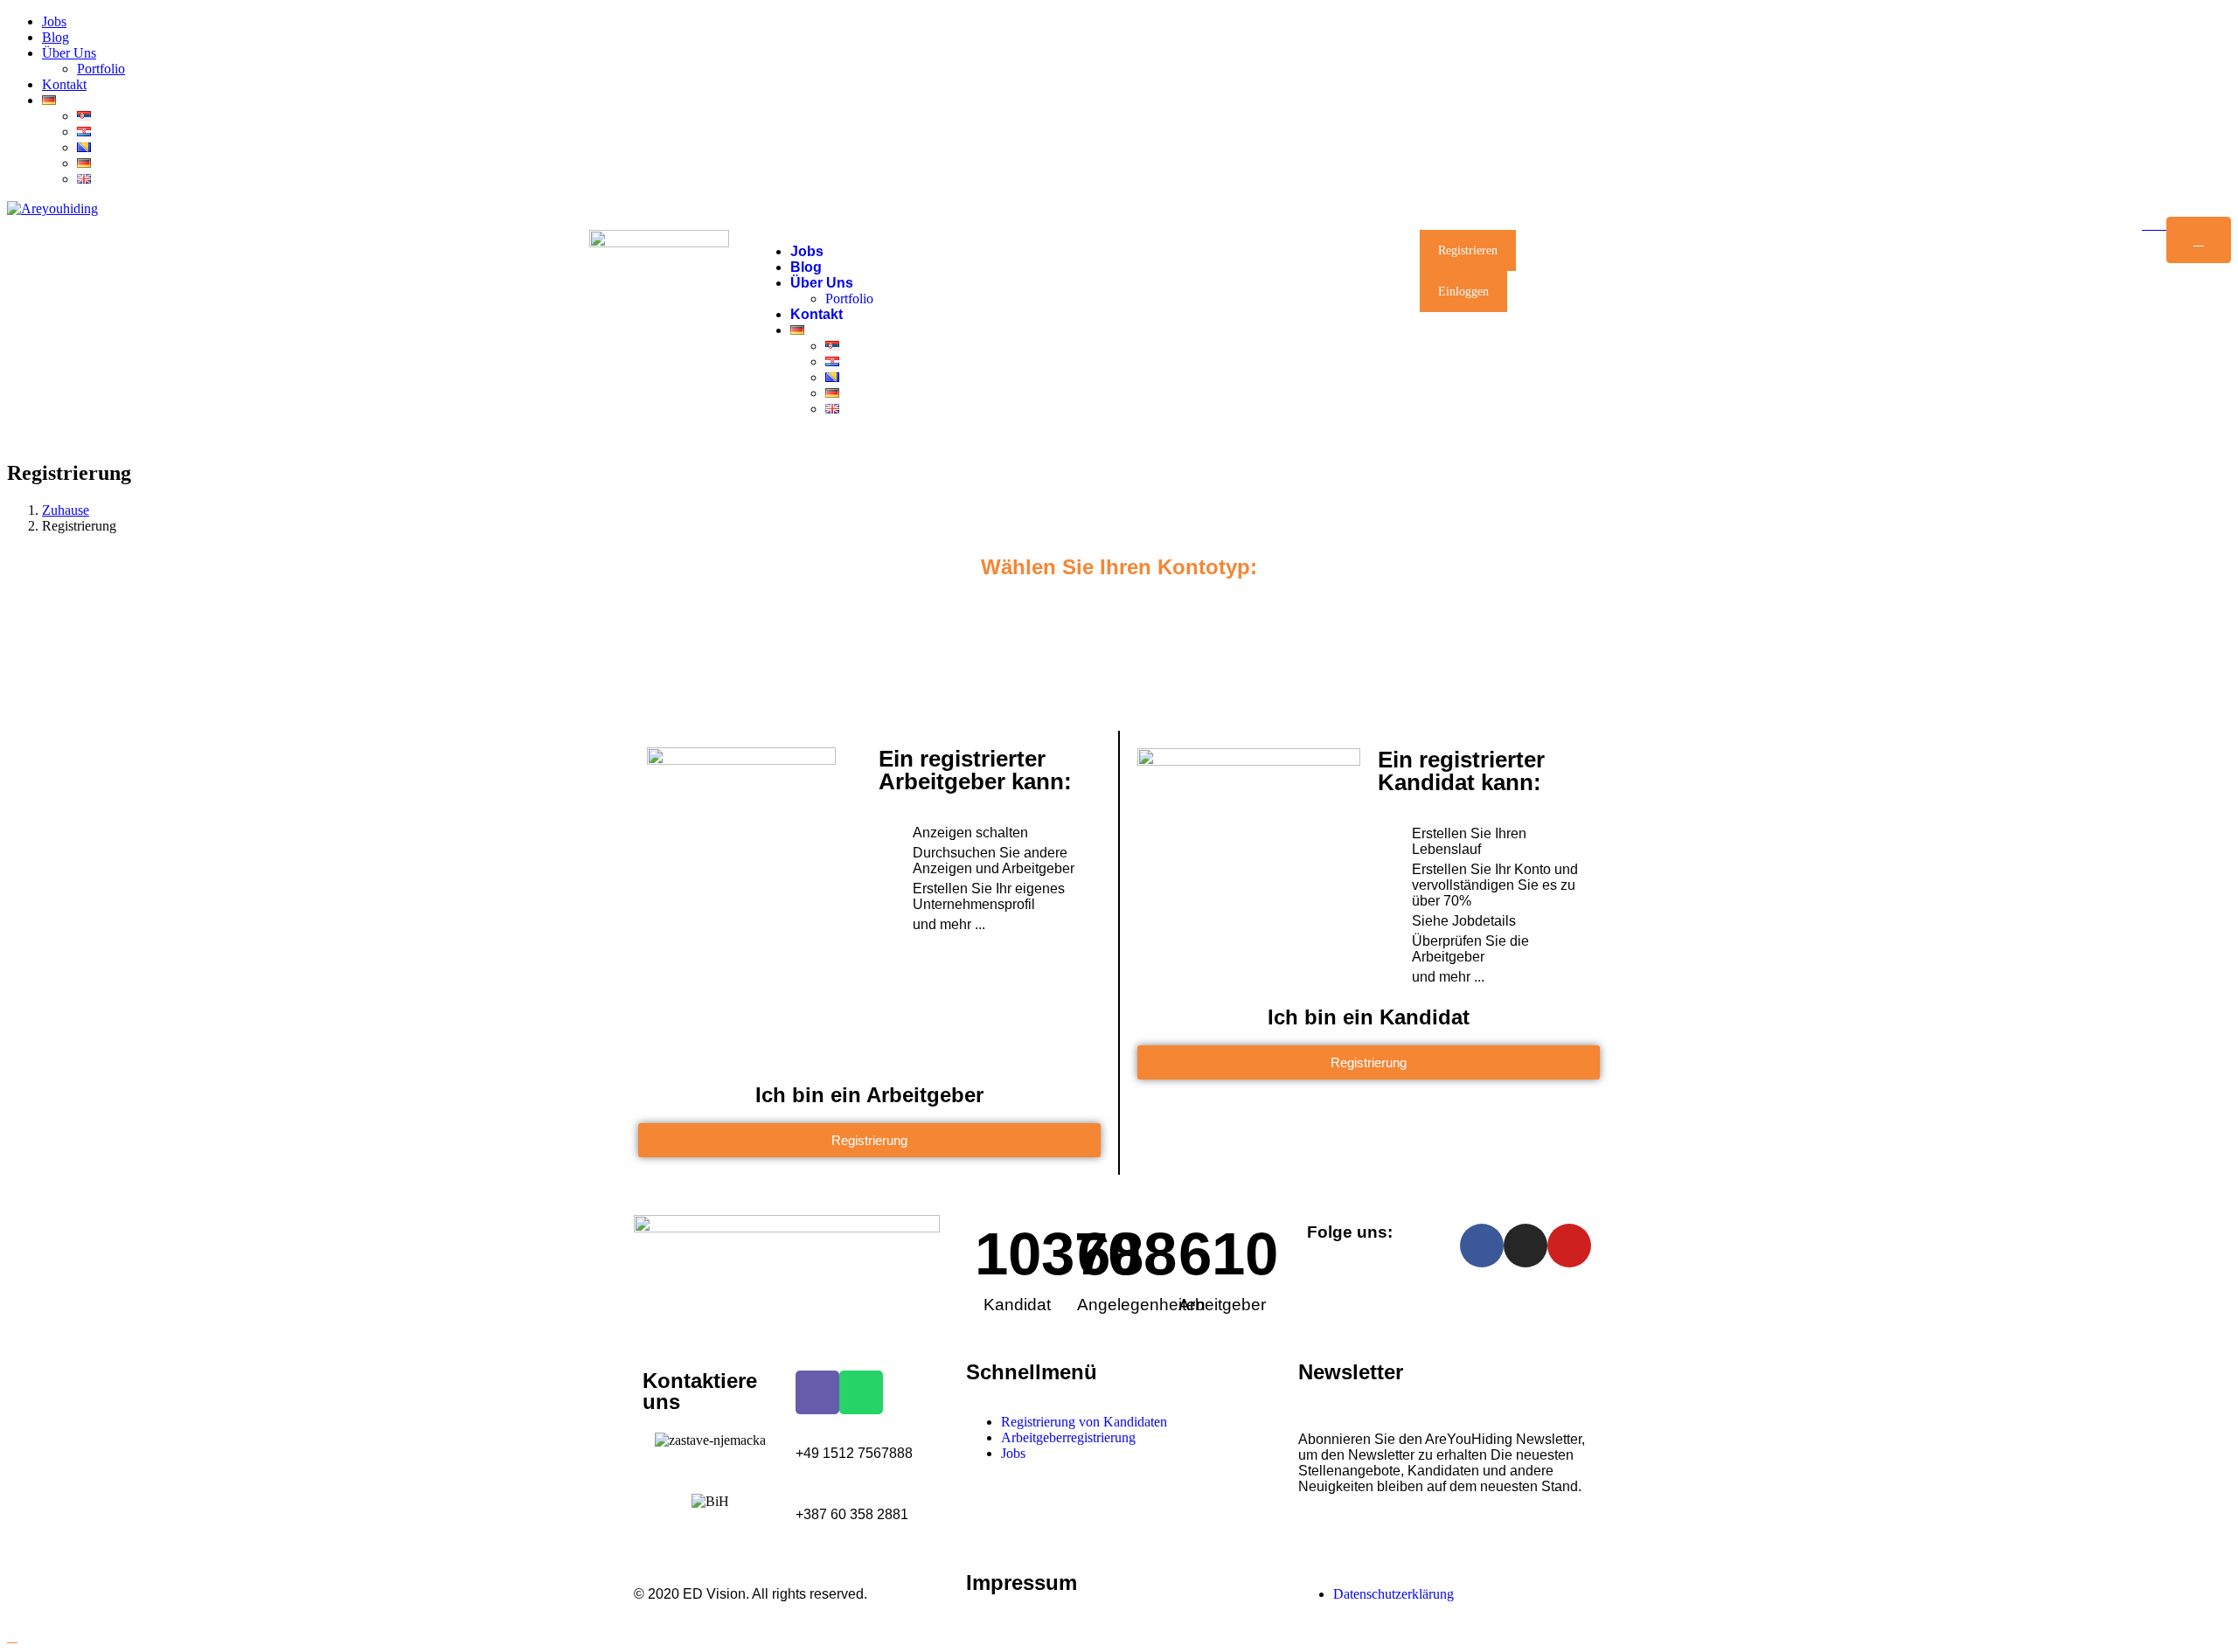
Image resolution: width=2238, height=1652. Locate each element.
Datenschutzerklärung (1394, 1594)
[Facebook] (1482, 1246)
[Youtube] (1569, 1246)
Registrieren (1468, 250)
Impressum (1022, 1583)
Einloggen (1463, 292)
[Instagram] (1526, 1246)
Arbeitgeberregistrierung (1068, 1437)
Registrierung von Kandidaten (1084, 1422)
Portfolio (101, 69)
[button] (869, 1140)
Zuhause (66, 510)
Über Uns (69, 53)
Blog (56, 37)
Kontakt (64, 84)
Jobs (54, 21)
